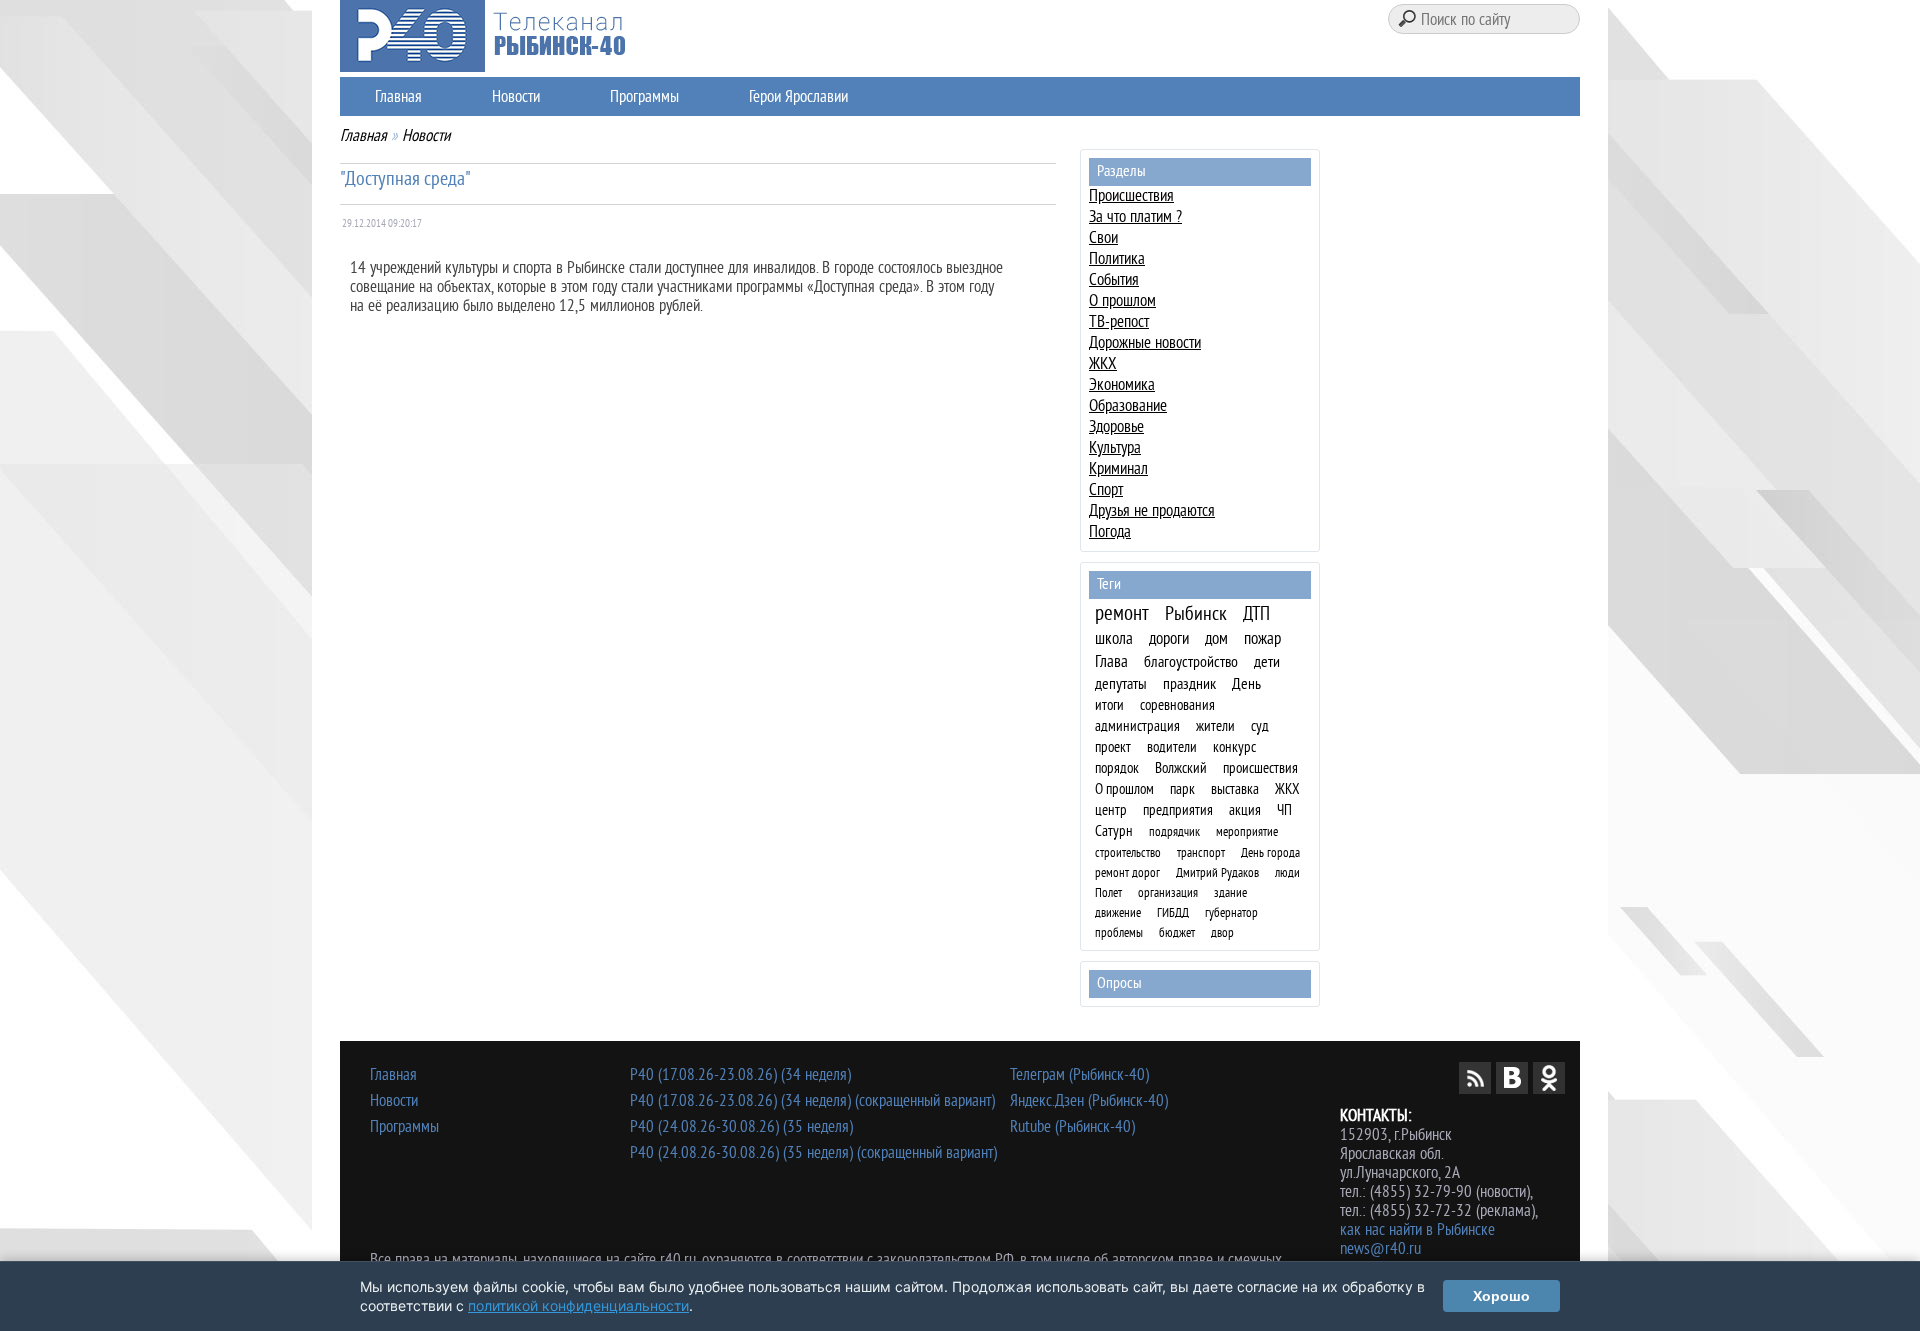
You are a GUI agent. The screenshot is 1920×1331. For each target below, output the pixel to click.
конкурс (1234, 747)
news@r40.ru (1380, 1248)
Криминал (1118, 468)
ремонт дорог (1127, 872)
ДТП (1256, 614)
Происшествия (1131, 195)
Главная (398, 96)
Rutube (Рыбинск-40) (1072, 1126)
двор (1222, 932)
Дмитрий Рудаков (1217, 872)
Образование (1128, 405)
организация (1168, 892)
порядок (1117, 768)
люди (1287, 872)
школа (1114, 638)
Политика (1117, 258)
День (1246, 684)
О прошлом (1122, 300)
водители (1172, 747)
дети (1267, 662)
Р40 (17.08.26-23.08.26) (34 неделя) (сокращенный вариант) (812, 1100)
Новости (516, 96)
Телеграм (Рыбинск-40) (1079, 1074)
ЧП (1284, 810)
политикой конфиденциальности (578, 1305)
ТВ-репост (1119, 321)
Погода (1110, 531)
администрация (1137, 726)
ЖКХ (1103, 363)
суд (1260, 726)
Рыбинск (1196, 614)
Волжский (1181, 768)
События (1114, 279)
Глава (1111, 661)
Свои (1103, 237)
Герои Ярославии (798, 96)
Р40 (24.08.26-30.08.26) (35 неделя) (741, 1126)
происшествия (1260, 768)
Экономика (1122, 384)
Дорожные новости (1145, 342)
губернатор (1231, 912)
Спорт (1106, 489)
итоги (1109, 705)
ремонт (1122, 613)
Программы (644, 96)
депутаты (1121, 684)
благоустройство (1191, 662)
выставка (1235, 789)
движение (1118, 912)
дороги (1169, 638)
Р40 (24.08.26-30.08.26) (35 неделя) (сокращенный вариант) (813, 1152)
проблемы (1119, 932)
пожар (1262, 638)
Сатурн (1114, 831)
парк (1182, 789)
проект (1113, 747)
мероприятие (1247, 831)
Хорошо (1501, 1296)
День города (1270, 852)
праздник (1189, 684)
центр (1111, 810)
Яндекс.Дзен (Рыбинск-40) (1089, 1100)
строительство (1128, 852)
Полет (1108, 892)
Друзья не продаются (1152, 510)
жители (1215, 726)
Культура (1115, 447)
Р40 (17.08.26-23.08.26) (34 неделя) (740, 1074)
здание (1230, 892)
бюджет (1177, 932)
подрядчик (1174, 831)
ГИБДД (1173, 912)
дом (1216, 638)
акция (1245, 810)
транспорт (1201, 852)
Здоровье (1116, 426)
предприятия (1178, 810)
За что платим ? (1135, 216)
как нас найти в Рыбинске (1417, 1229)
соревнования (1177, 705)
